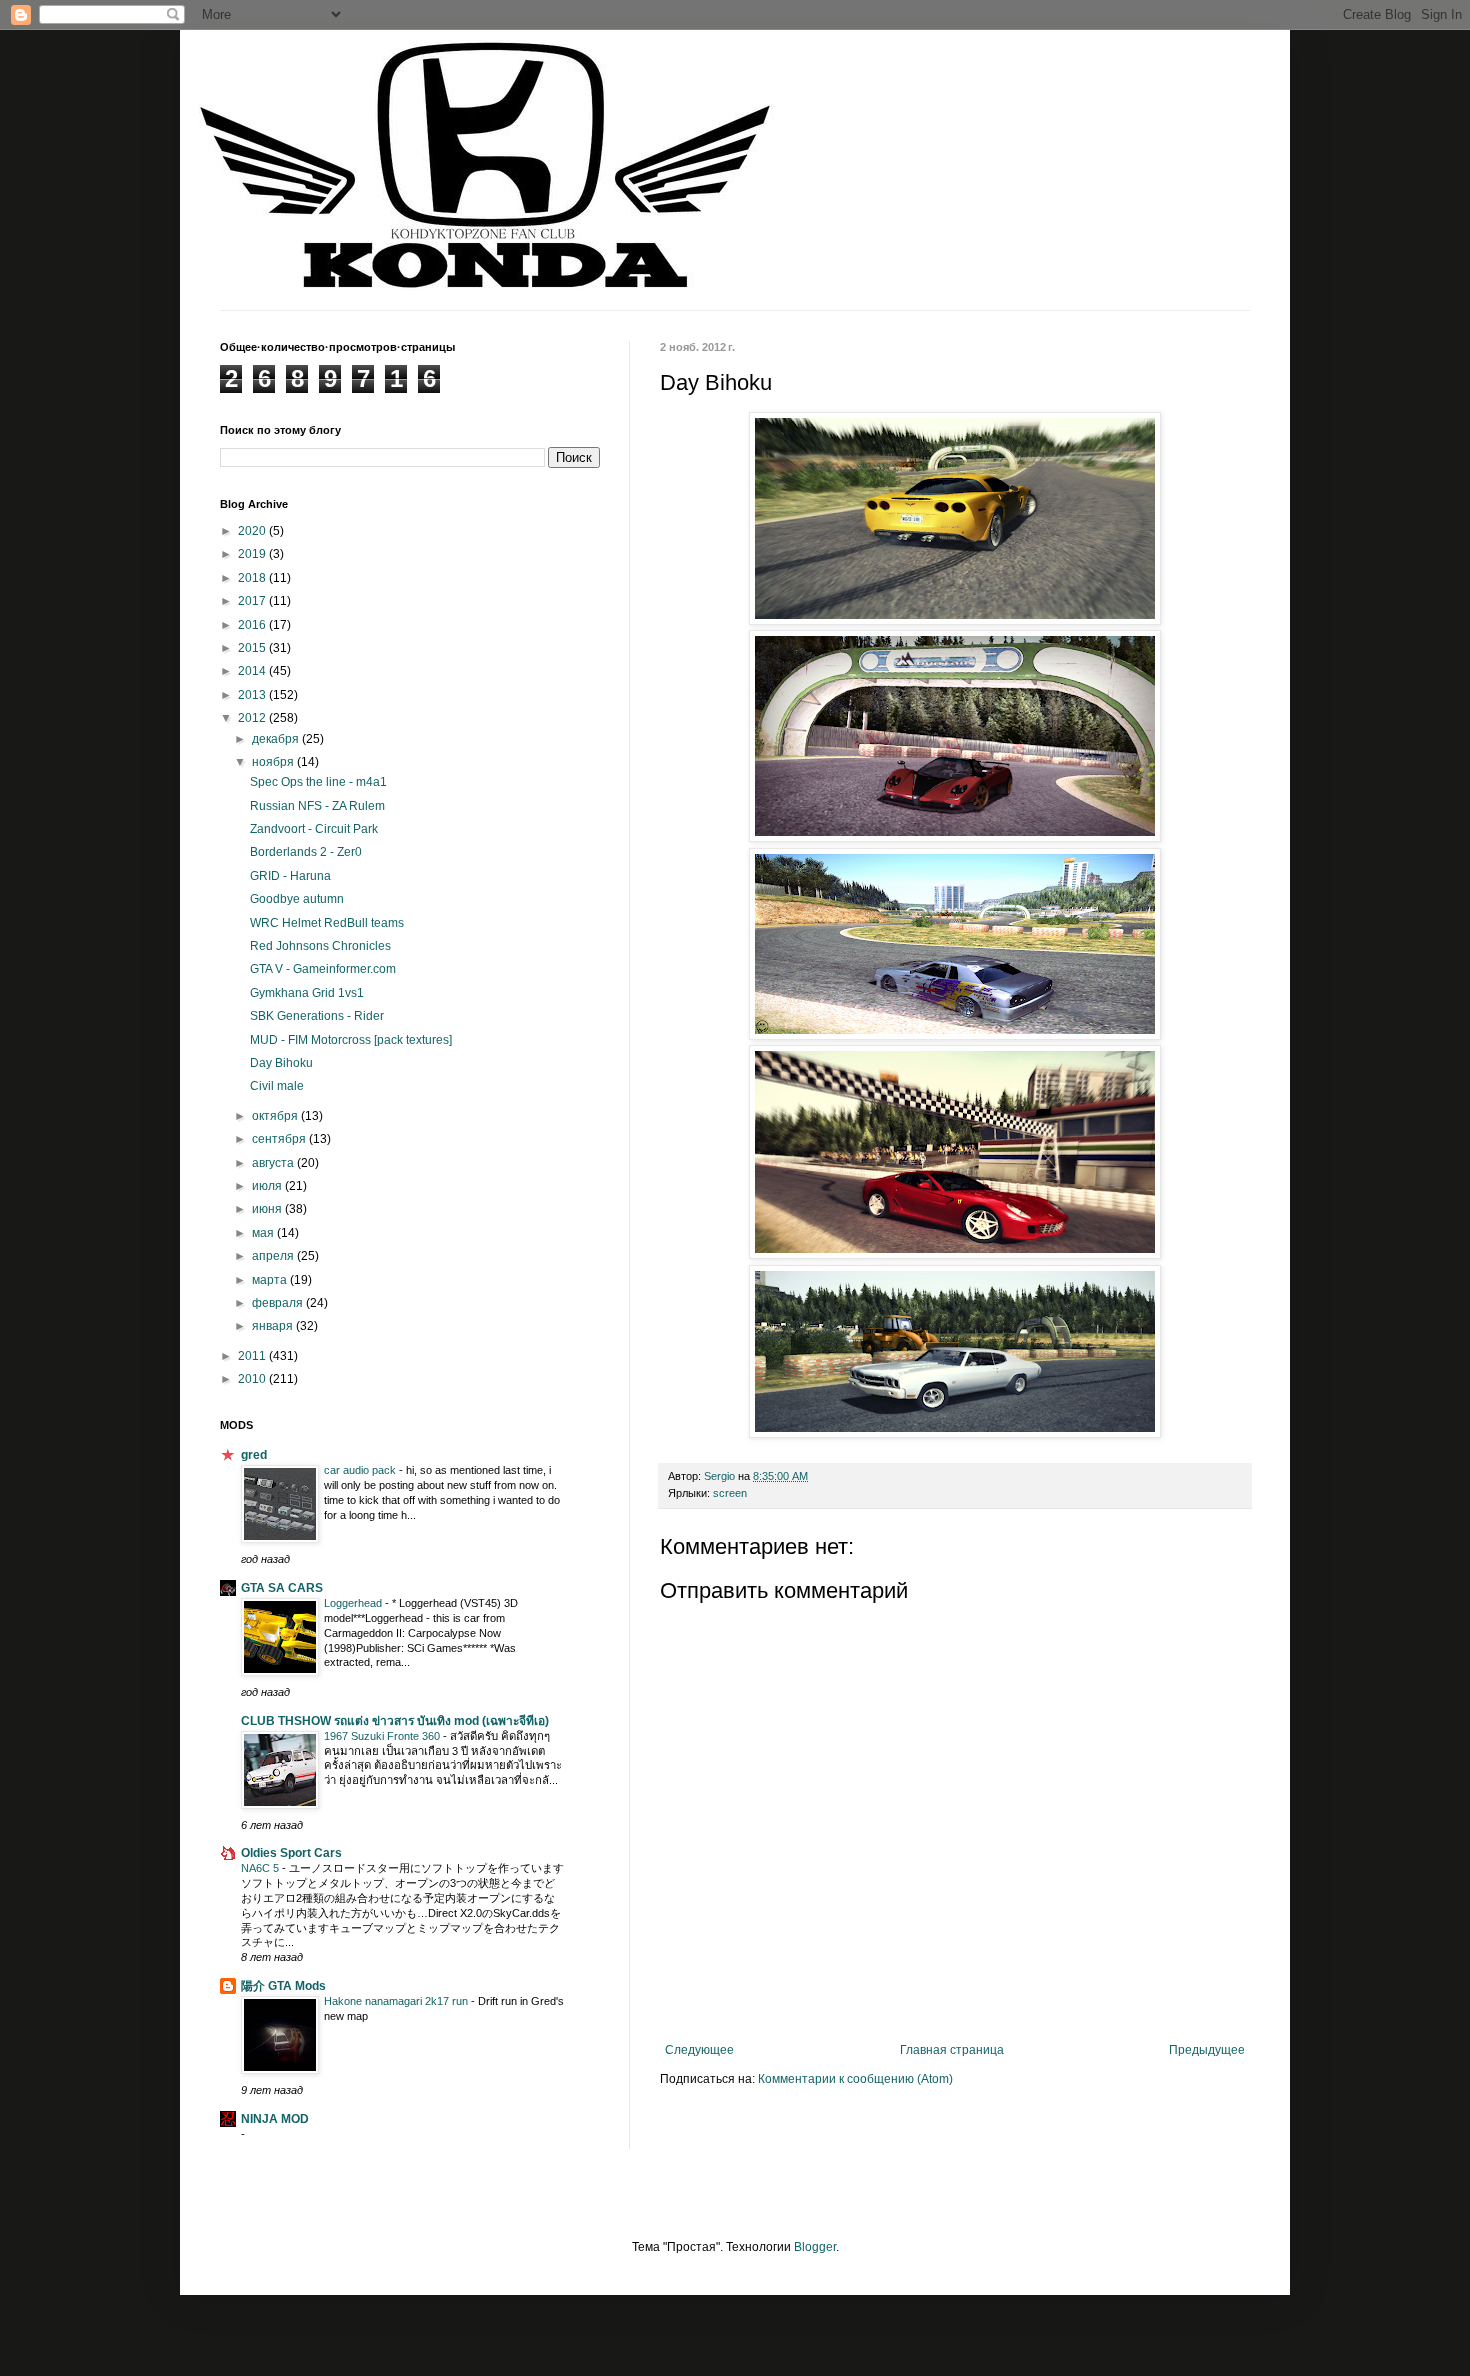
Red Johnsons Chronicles (320, 946)
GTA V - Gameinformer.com (323, 969)
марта (271, 1280)
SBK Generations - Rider (317, 1016)
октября (276, 1116)
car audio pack (361, 1470)
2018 (253, 578)
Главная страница (952, 2050)
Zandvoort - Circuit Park (314, 829)
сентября (280, 1139)
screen (730, 1493)
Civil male (277, 1086)
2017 (253, 601)
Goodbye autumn (297, 899)
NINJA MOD (275, 2119)
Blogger (815, 2247)
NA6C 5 (261, 1868)
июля (268, 1186)
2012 (253, 718)
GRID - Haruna (290, 876)
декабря (277, 739)
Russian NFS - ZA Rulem (317, 806)
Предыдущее (1207, 2050)
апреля (274, 1256)
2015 (253, 648)
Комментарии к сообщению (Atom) (855, 2079)
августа (274, 1163)
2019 (253, 554)
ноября (274, 762)
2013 (253, 695)
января (274, 1326)
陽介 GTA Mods (283, 1986)
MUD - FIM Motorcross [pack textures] (351, 1040)
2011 (253, 1356)
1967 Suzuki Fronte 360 (383, 1736)
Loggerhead (354, 1603)
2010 (253, 1379)
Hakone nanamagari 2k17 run (397, 2001)
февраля (279, 1303)
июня (268, 1209)
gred (254, 1455)
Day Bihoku (281, 1063)
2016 (253, 625)
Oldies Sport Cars (291, 1853)
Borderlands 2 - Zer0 (306, 852)
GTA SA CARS (282, 1588)
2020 (253, 531)
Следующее (699, 2050)
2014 (253, 671)
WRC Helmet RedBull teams (327, 923)
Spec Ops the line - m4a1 (318, 782)
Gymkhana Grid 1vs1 (307, 993)
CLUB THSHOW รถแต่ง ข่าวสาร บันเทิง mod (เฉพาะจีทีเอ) (395, 1721)
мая (264, 1233)
